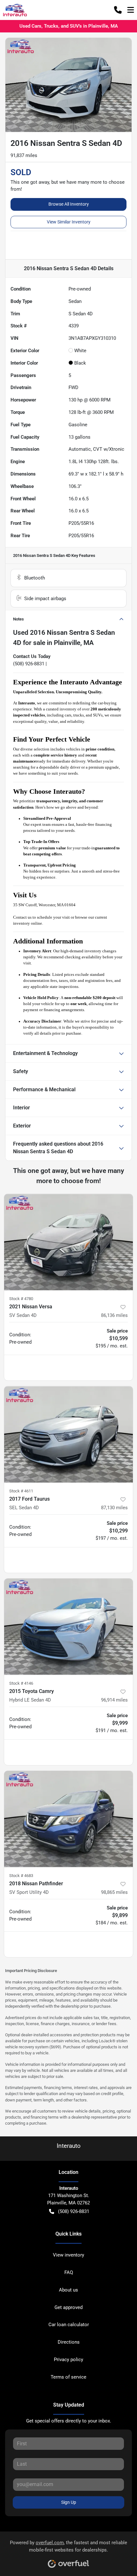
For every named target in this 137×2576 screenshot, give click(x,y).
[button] (118, 10)
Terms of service (68, 2377)
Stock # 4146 (21, 1683)
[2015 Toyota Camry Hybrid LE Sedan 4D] (68, 1627)
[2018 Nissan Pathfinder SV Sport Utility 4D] (68, 1819)
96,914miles (114, 1700)
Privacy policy (68, 2360)
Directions (69, 2342)
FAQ (69, 2272)
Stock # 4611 (21, 1491)
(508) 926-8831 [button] (74, 2211)
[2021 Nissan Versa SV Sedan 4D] (68, 1242)
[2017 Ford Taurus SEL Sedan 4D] (68, 1434)
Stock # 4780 (21, 1299)
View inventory (68, 2255)
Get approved (68, 2307)
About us (68, 2290)
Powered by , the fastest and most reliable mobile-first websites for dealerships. (68, 2546)
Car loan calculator (69, 2325)
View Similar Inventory (69, 222)
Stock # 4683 (21, 1876)
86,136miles (114, 1315)
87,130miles (114, 1508)
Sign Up (69, 2502)
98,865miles (114, 1892)
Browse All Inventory (69, 204)
